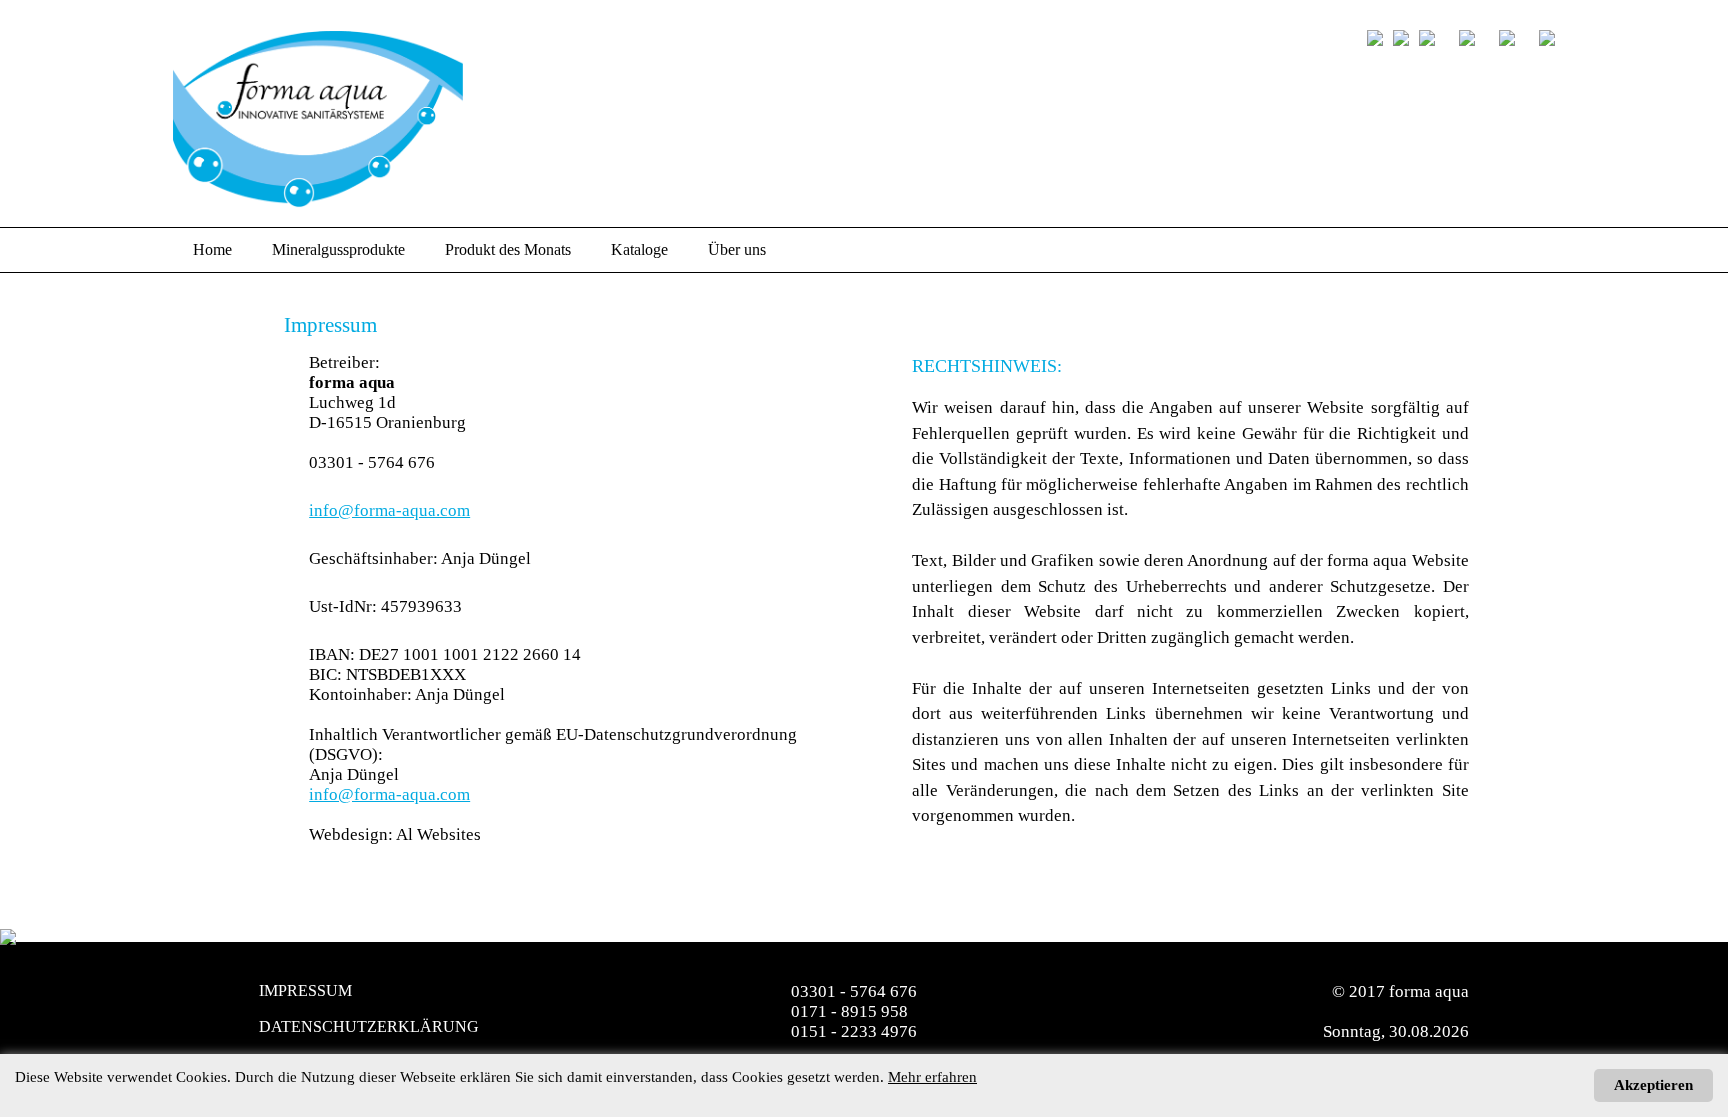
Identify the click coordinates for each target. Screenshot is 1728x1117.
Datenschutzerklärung (369, 1026)
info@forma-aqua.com (389, 510)
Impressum (305, 990)
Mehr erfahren (932, 1077)
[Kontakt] (1500, 40)
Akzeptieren (1653, 1085)
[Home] (1460, 40)
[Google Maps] (1540, 40)
